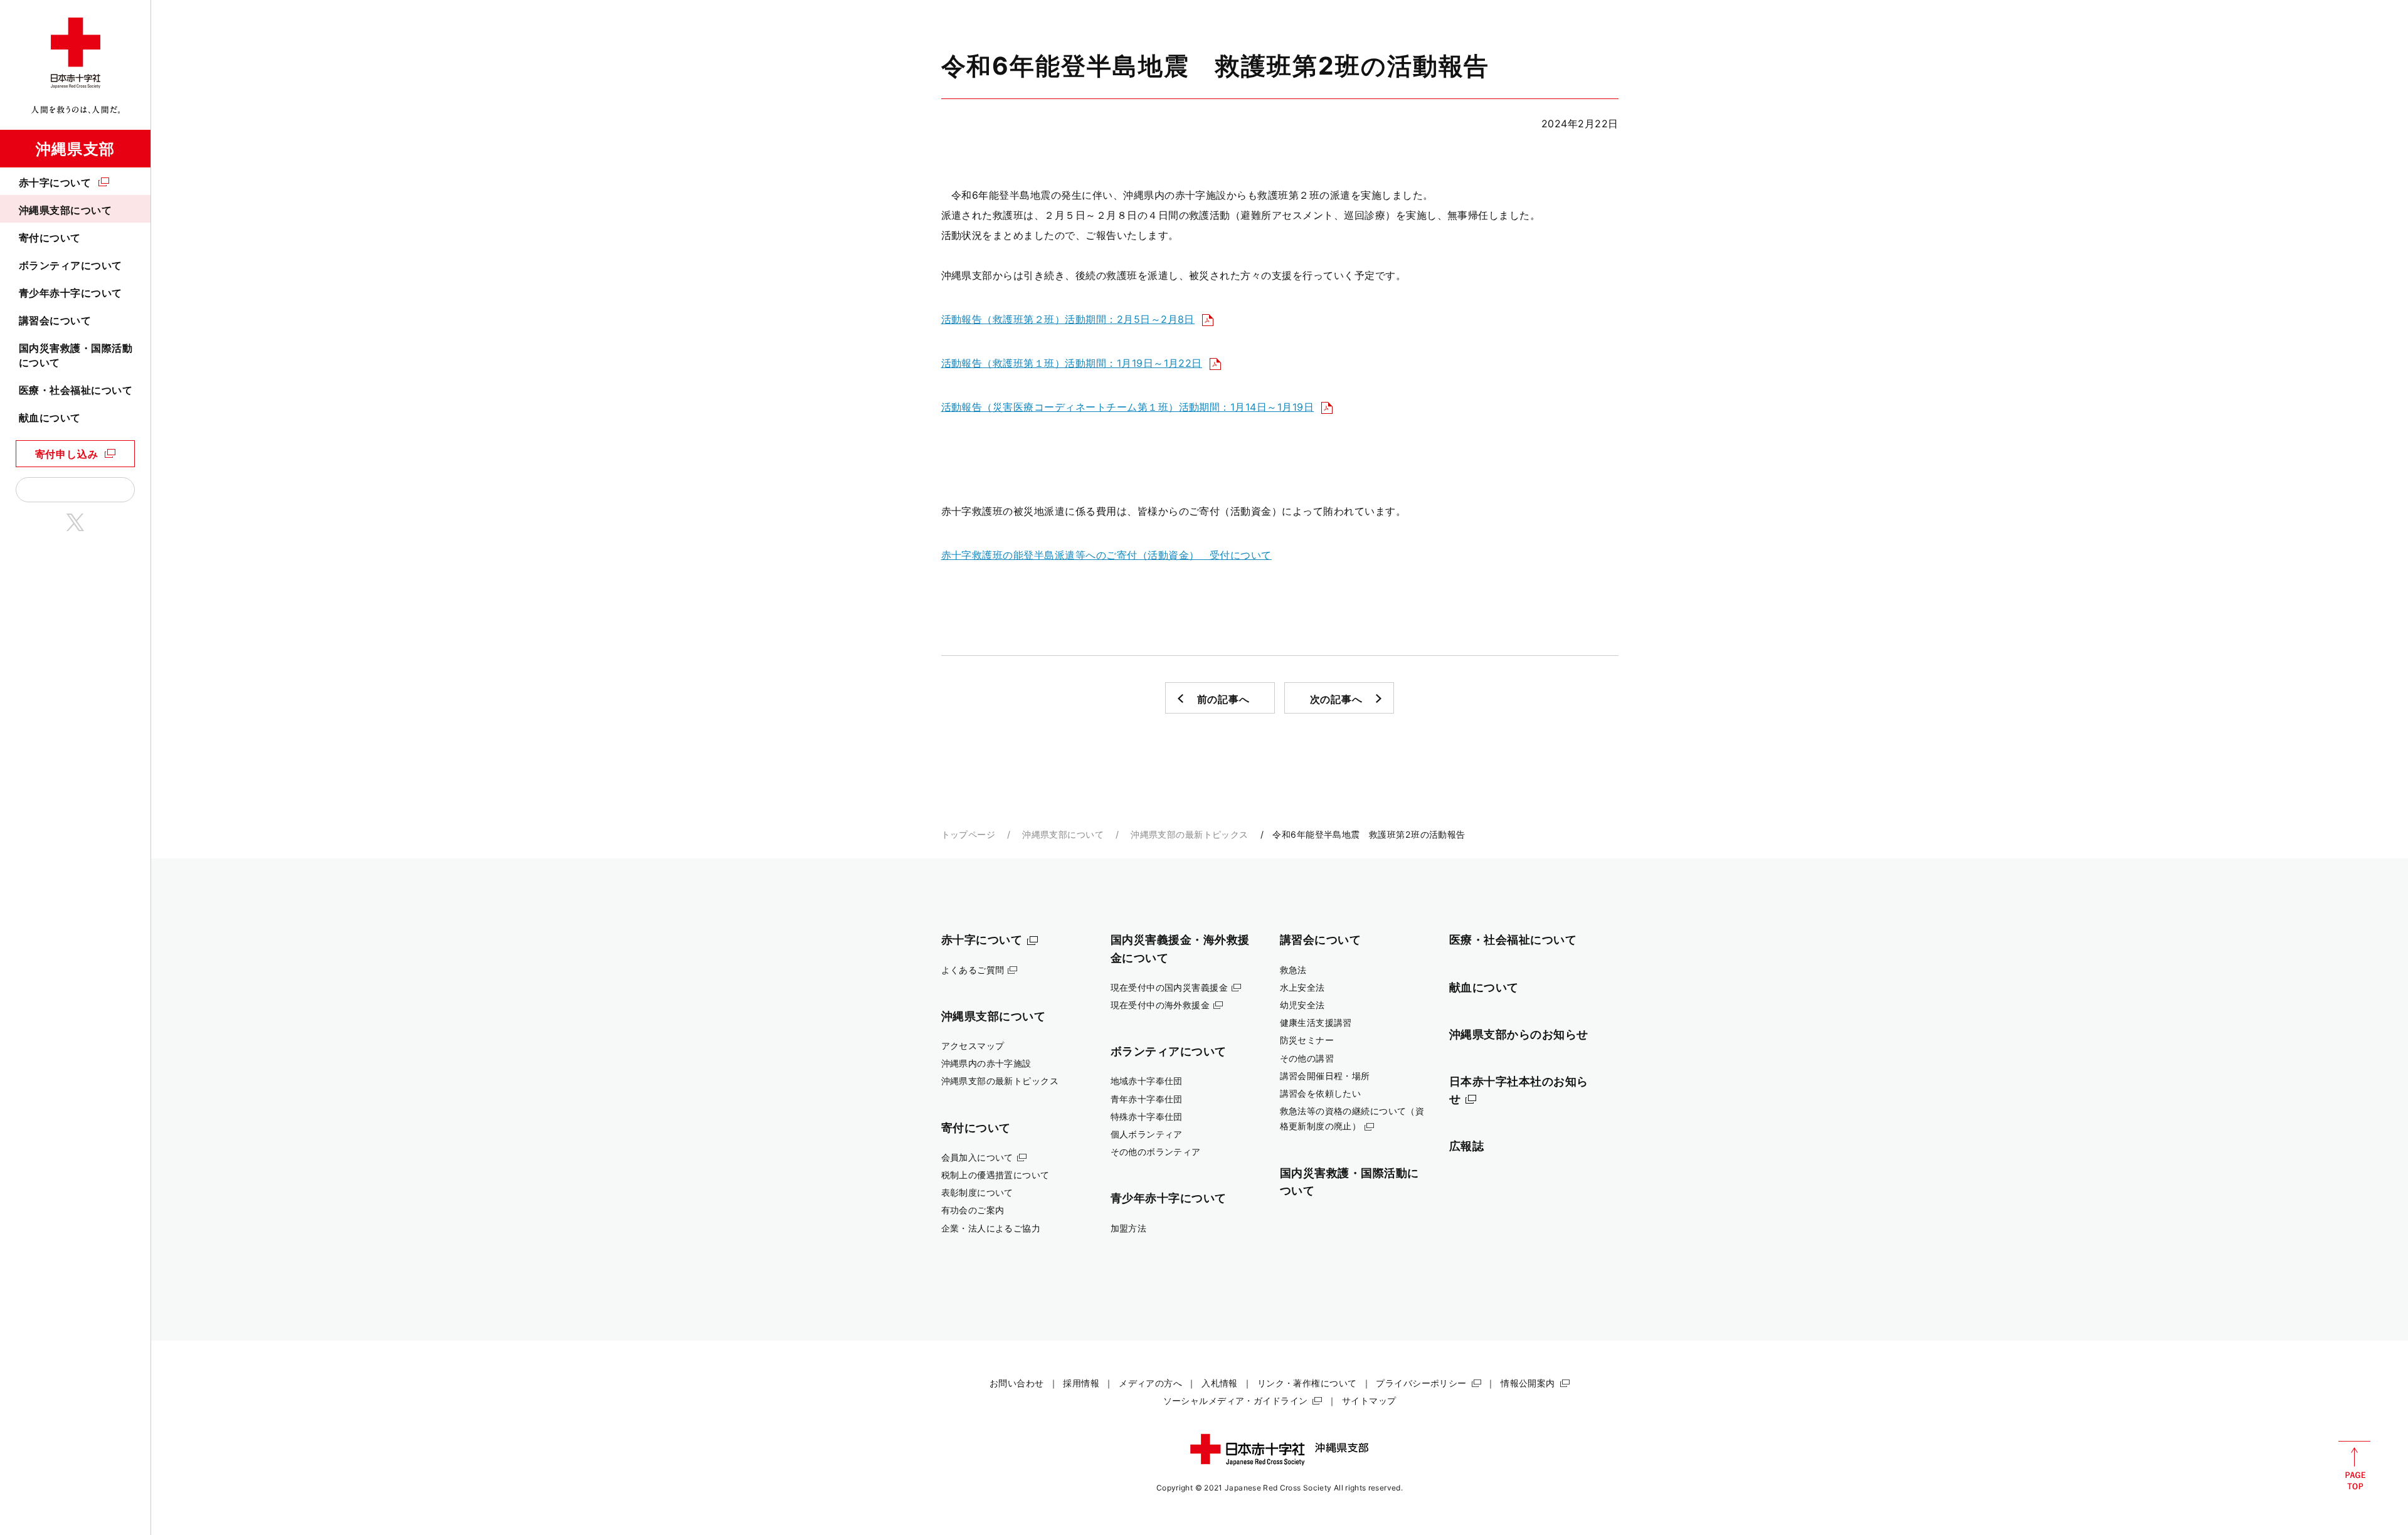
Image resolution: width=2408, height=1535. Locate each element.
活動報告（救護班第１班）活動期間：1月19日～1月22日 (1072, 363)
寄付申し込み (67, 454)
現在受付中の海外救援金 (1160, 1005)
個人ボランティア (1147, 1134)
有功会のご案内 (973, 1210)
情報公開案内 (1528, 1383)
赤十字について (55, 182)
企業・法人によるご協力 (991, 1228)
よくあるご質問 (973, 970)
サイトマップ (1369, 1400)
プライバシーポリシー (1421, 1383)
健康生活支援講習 (1316, 1022)
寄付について (50, 238)
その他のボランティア (1156, 1152)
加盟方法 (1129, 1228)
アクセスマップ (973, 1046)
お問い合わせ (1017, 1383)
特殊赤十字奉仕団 (1147, 1116)
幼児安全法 (1302, 1005)
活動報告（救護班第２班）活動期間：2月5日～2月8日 (1068, 319)
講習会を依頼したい (1321, 1093)
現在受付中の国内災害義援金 (1170, 987)
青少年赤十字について (71, 293)
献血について (50, 418)
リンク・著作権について (1307, 1383)
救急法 (1293, 970)
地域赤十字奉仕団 (1147, 1081)
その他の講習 (1307, 1058)
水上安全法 (1302, 987)
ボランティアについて (71, 265)
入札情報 (1220, 1383)
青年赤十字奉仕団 (1147, 1099)
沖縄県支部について (65, 210)
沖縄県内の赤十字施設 (986, 1063)
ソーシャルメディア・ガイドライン (1236, 1400)
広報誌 (1467, 1146)
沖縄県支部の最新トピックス (1190, 834)
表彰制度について (977, 1192)
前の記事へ (1223, 699)
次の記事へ (1336, 699)
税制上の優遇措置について (995, 1175)
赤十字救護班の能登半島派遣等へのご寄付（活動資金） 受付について (1106, 555)
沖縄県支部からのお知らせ (1519, 1034)
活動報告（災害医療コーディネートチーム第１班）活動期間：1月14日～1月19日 (1128, 407)
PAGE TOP (2354, 1465)
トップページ (969, 834)
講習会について (55, 320)
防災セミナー (1307, 1040)
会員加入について (977, 1157)
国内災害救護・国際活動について (76, 355)
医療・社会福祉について (76, 390)
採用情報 (1081, 1383)
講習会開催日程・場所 (1325, 1076)
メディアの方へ (1150, 1383)
